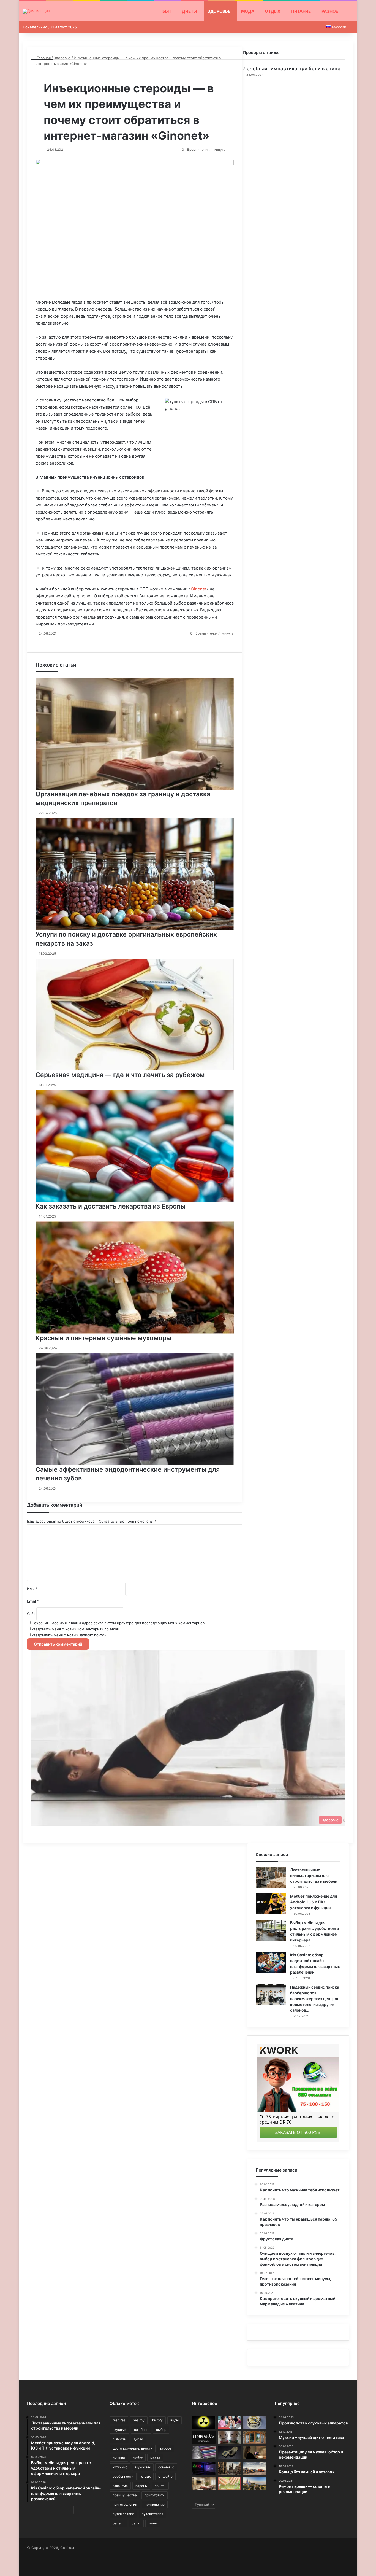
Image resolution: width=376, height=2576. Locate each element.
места (155, 2458)
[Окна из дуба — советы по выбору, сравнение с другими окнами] (255, 2437)
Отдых (273, 11)
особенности (123, 2476)
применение (155, 2504)
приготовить (155, 2495)
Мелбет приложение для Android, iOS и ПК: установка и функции (314, 1902)
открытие (120, 2486)
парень (141, 2486)
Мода (248, 11)
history (157, 2420)
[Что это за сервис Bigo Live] (229, 2437)
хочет (153, 2523)
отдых (146, 2476)
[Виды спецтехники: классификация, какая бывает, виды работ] (255, 2468)
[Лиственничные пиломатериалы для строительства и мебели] (271, 1877)
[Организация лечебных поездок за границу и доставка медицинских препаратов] (204, 2484)
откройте (165, 2476)
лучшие (119, 2458)
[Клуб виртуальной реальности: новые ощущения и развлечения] (204, 2468)
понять (160, 2486)
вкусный (119, 2430)
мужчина (120, 2467)
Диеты (189, 11)
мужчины (143, 2467)
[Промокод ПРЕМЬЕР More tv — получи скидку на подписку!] (204, 2437)
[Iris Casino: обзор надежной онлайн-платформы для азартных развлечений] (271, 1963)
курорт (166, 2448)
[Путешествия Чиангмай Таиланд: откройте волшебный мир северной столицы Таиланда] (255, 2484)
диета (138, 2439)
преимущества (125, 2495)
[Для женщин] (36, 11)
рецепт (118, 2523)
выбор (161, 2430)
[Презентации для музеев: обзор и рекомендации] (255, 2453)
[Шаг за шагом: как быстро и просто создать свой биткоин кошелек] (229, 2453)
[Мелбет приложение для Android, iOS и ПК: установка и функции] (271, 1904)
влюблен (141, 2430)
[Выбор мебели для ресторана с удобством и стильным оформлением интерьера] (271, 1930)
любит (138, 2458)
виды (175, 2420)
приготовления (125, 2504)
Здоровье (219, 11)
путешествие (123, 2514)
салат (136, 2523)
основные (166, 2467)
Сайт (31, 1614)
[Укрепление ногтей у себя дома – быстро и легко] (229, 2484)
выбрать (119, 2439)
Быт (167, 11)
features (119, 2420)
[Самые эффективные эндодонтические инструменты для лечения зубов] (204, 2453)
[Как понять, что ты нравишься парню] (229, 2422)
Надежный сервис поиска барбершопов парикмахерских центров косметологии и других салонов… (315, 1999)
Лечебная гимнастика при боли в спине (292, 68)
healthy (139, 2420)
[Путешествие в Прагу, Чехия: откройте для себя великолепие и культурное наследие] (229, 2468)
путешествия (152, 2514)
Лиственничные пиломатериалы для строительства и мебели (314, 1875)
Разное (330, 11)
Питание (301, 11)
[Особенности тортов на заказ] (255, 2422)
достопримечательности (133, 2448)
